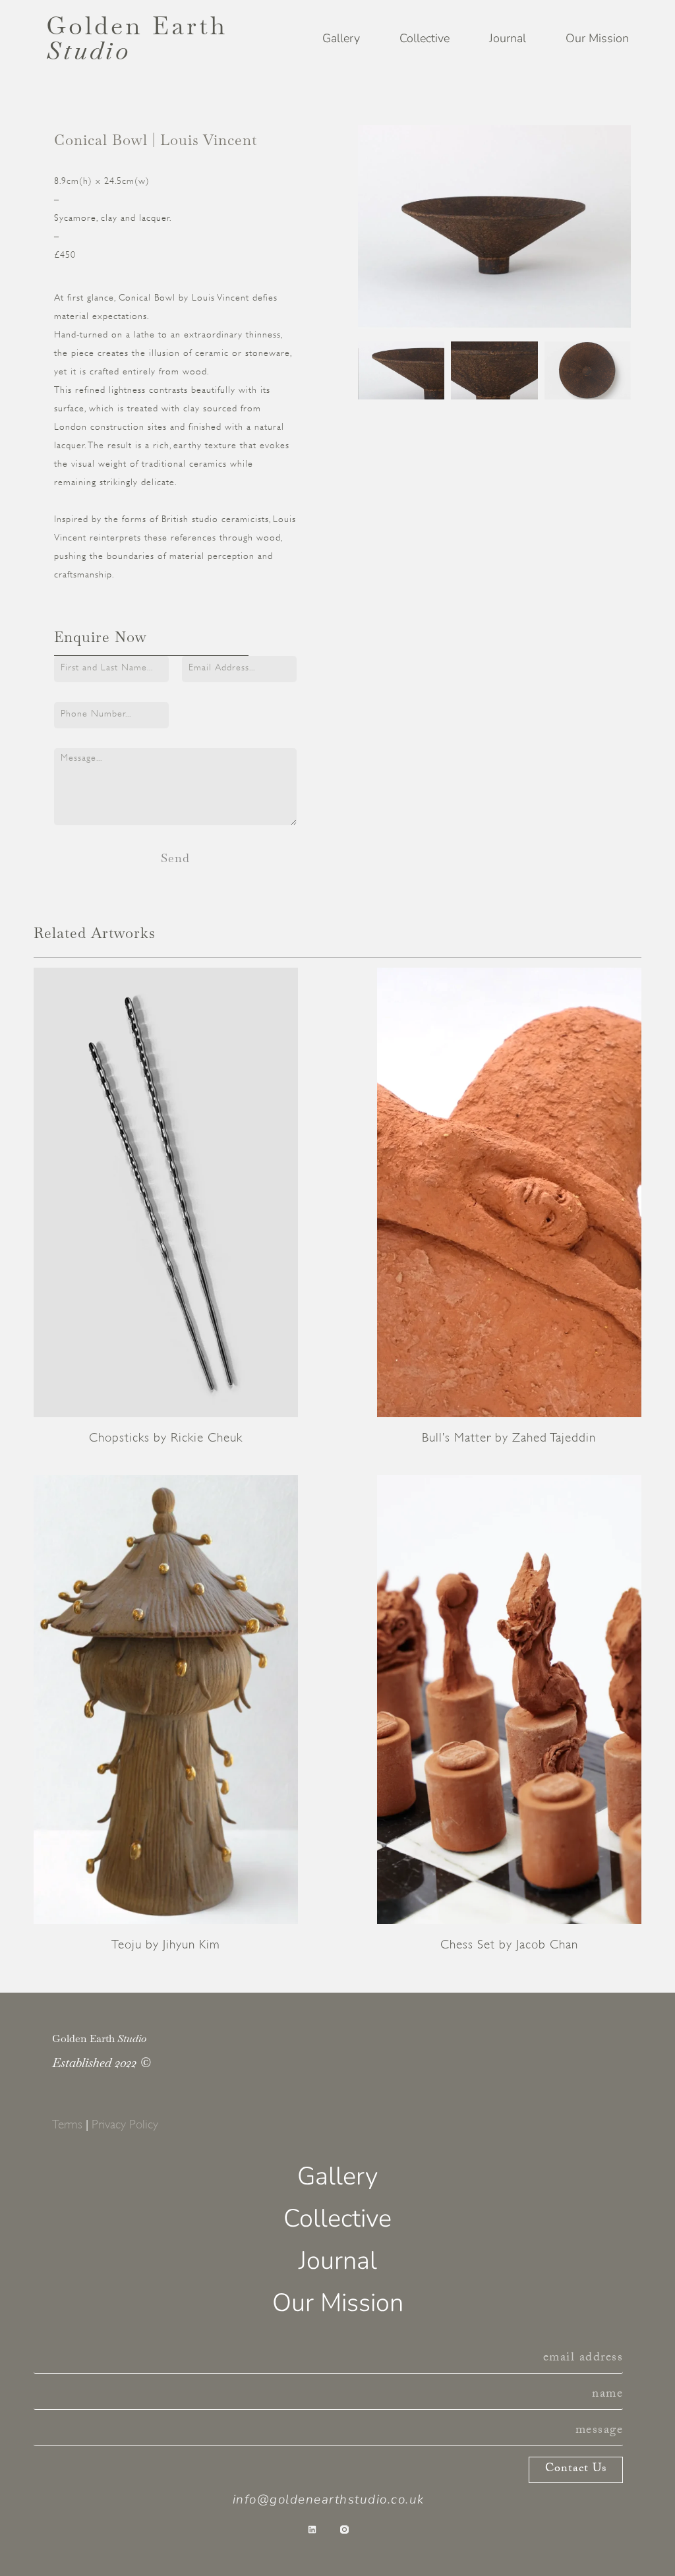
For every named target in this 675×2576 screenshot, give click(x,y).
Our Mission (597, 38)
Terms (67, 2124)
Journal (508, 38)
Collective (425, 38)
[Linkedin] (312, 2530)
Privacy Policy (125, 2124)
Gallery (341, 38)
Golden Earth (137, 38)
